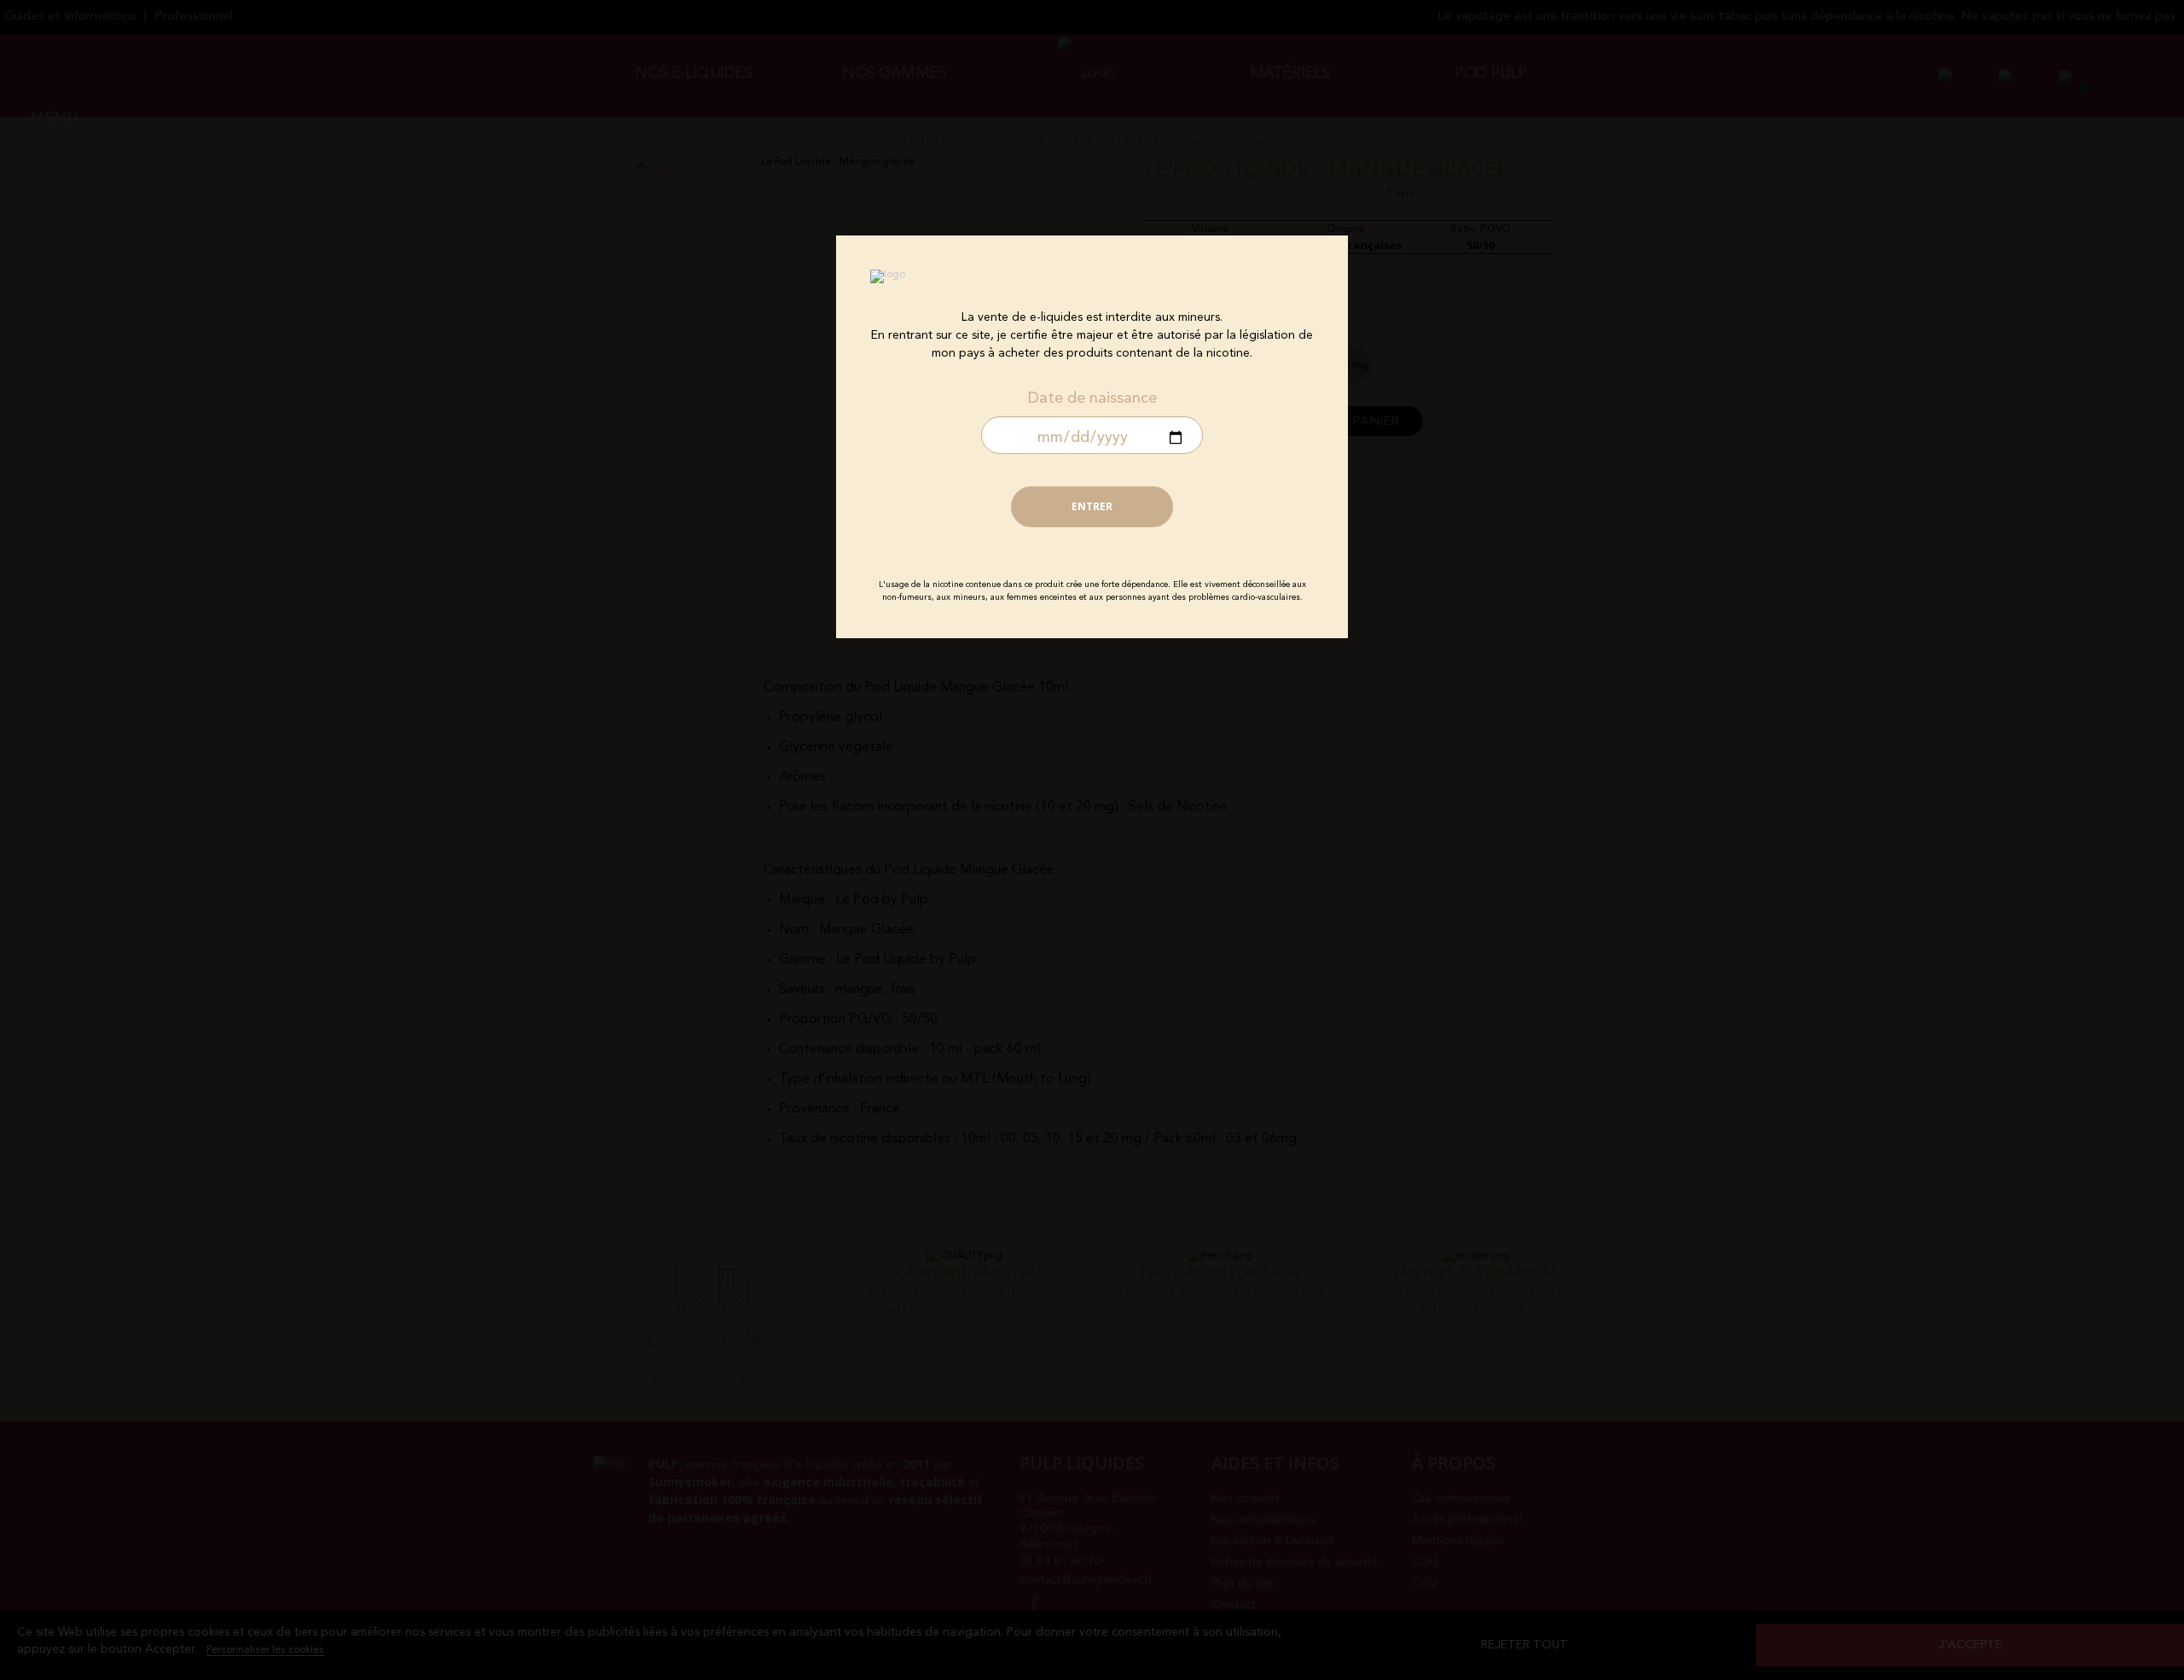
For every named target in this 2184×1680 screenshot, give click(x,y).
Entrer (1092, 506)
